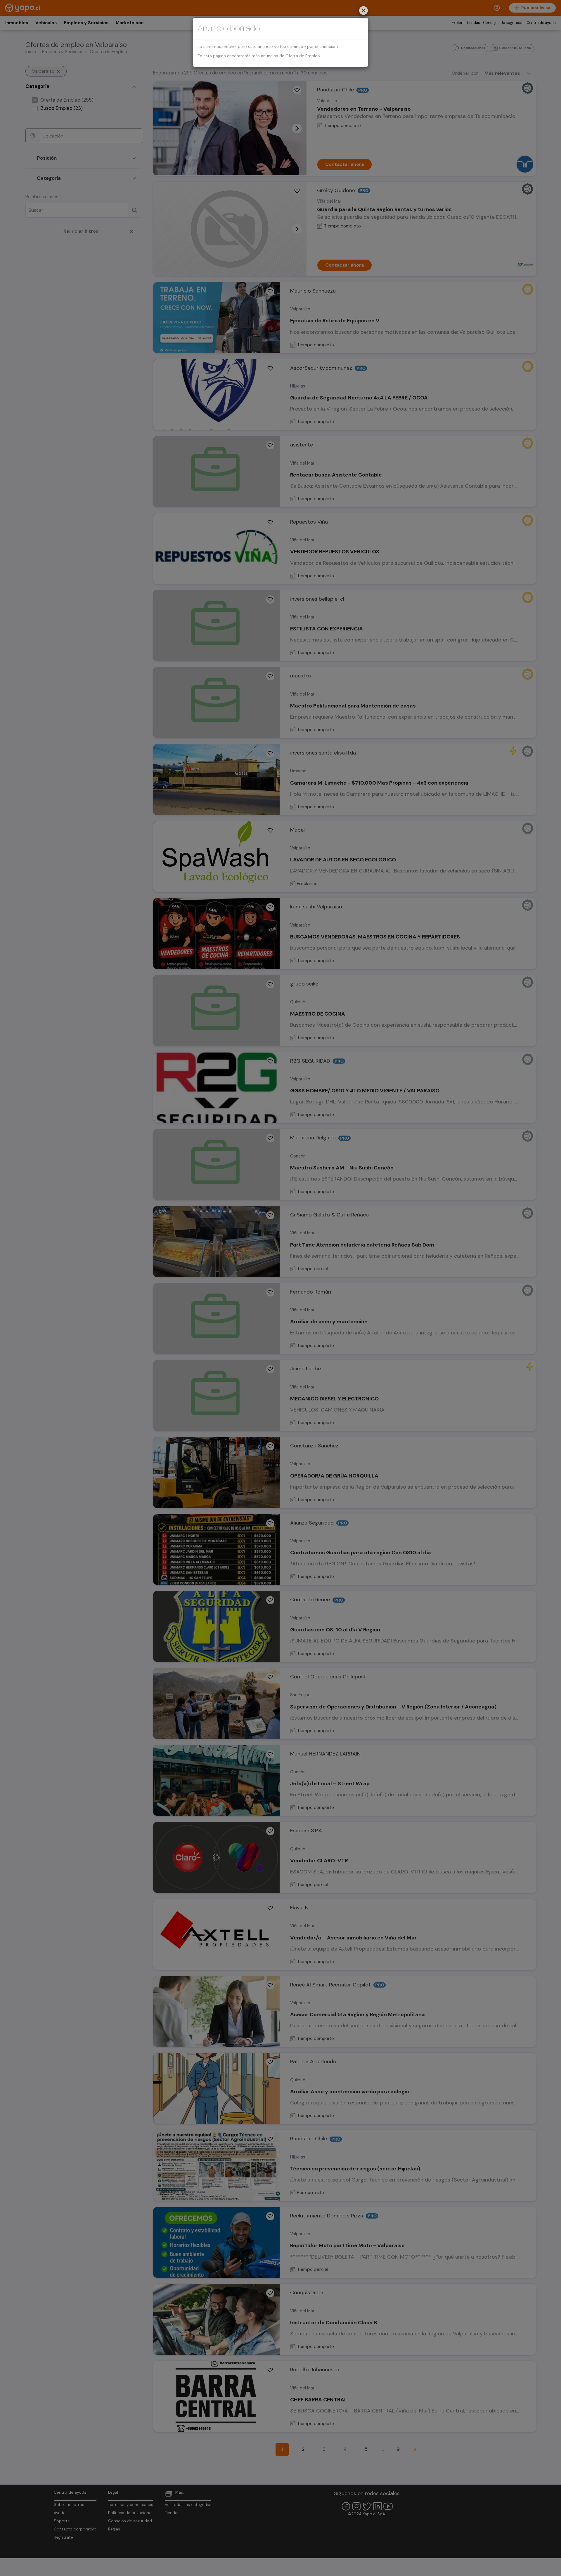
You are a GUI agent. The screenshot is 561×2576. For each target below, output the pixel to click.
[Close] (363, 11)
